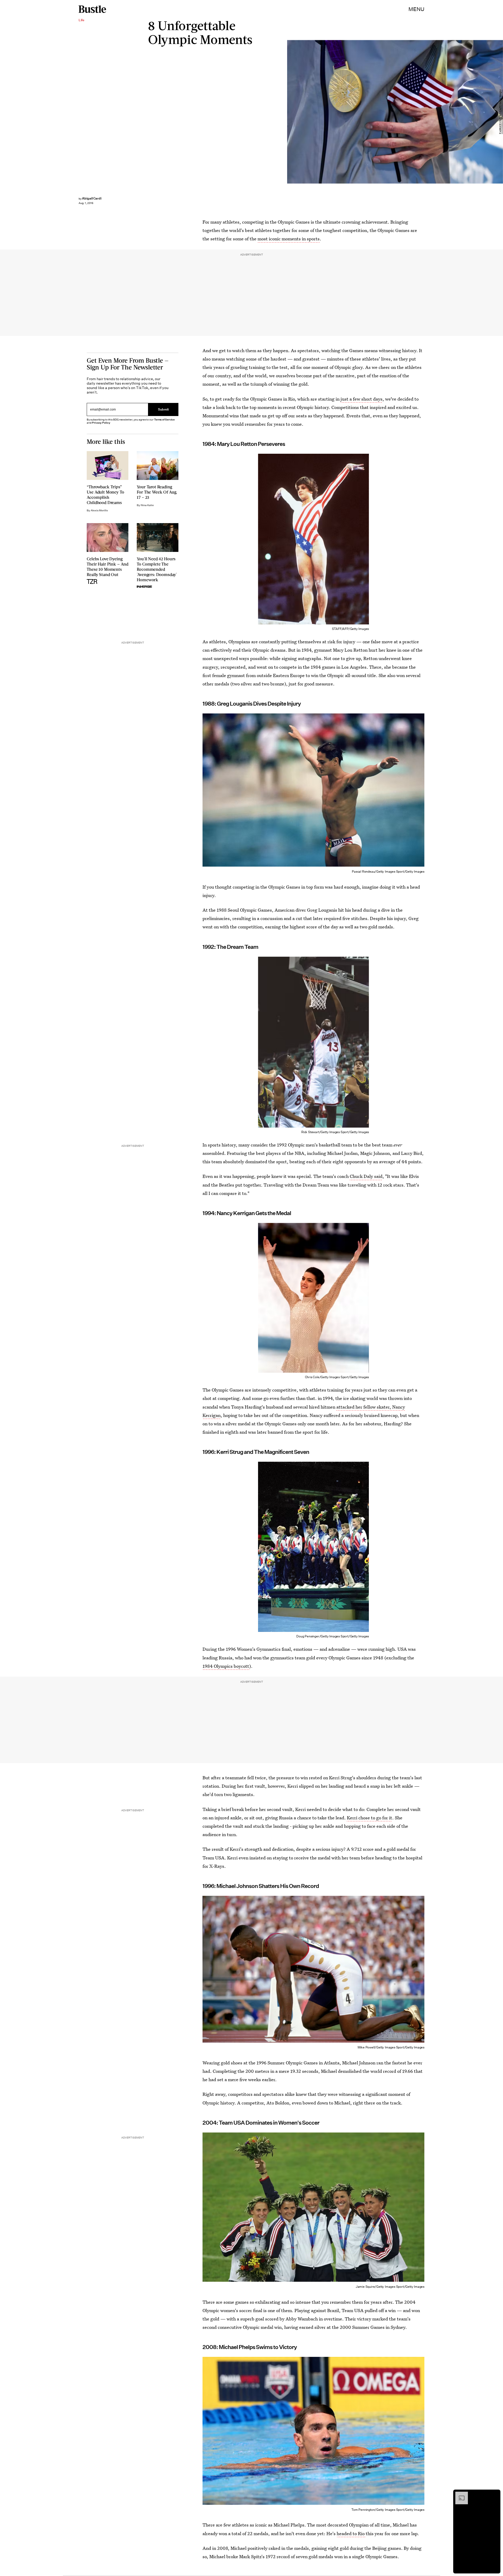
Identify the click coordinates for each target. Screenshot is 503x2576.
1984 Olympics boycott (226, 1666)
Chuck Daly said (366, 1176)
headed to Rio (351, 2533)
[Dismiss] (495, 2494)
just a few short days (362, 399)
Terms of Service (164, 420)
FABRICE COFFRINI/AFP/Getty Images (500, 112)
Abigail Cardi (92, 198)
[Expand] (459, 2494)
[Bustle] (92, 9)
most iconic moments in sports (289, 239)
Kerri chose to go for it (370, 1818)
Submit (163, 409)
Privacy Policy (101, 423)
